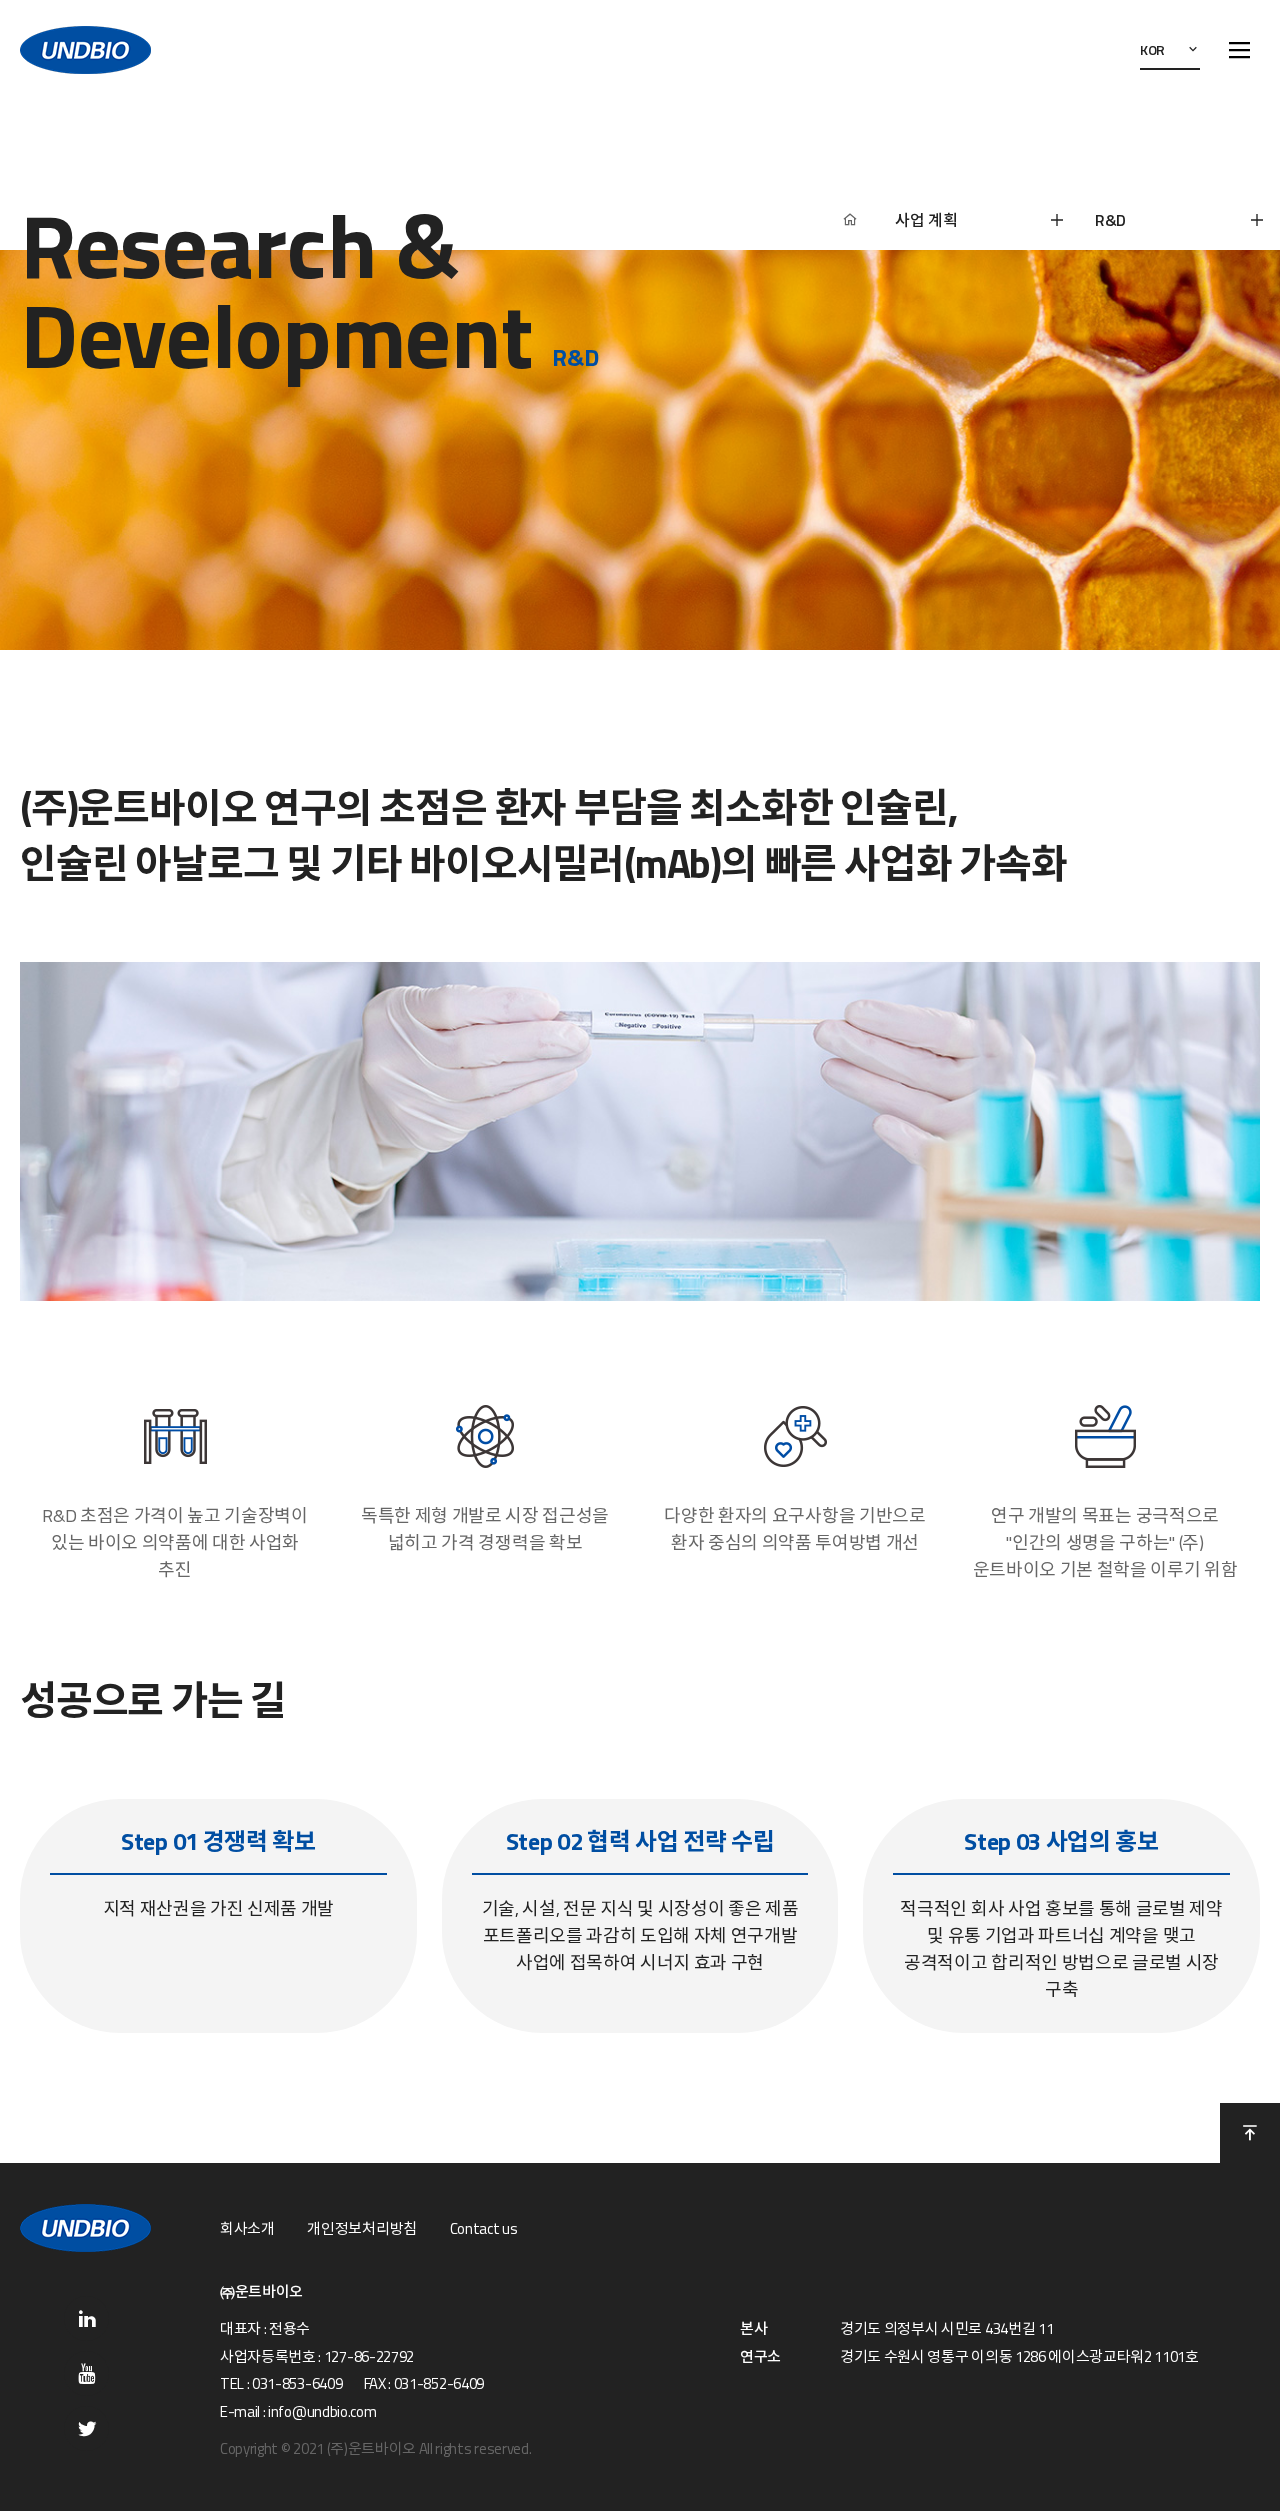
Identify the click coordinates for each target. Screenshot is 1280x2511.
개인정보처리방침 (361, 2229)
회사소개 (247, 2229)
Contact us (484, 2229)
